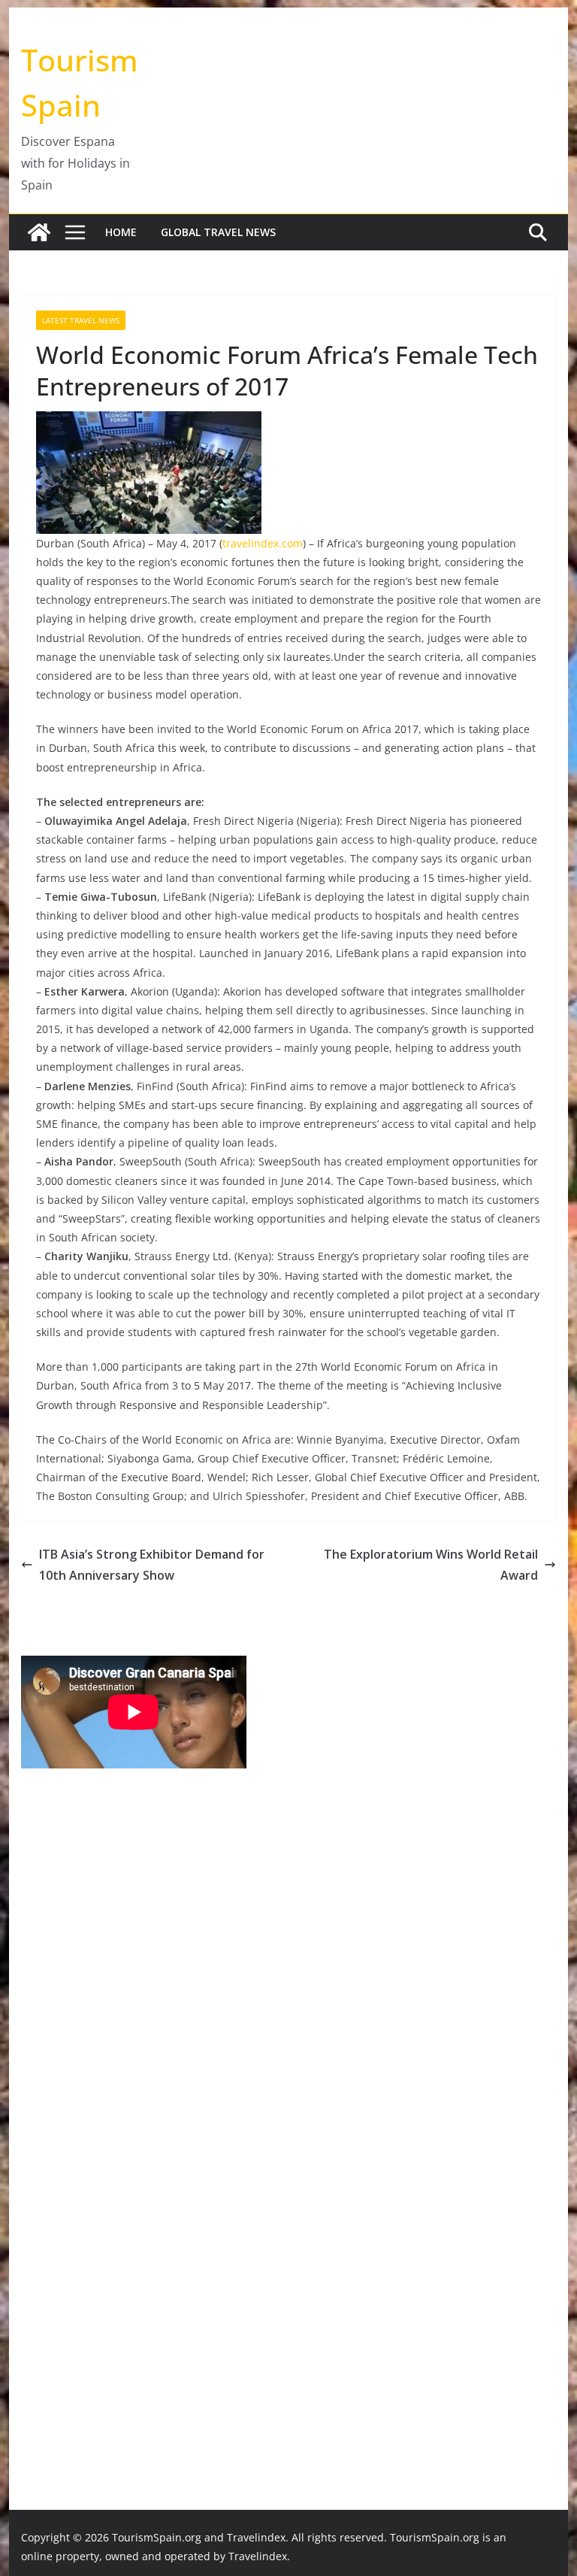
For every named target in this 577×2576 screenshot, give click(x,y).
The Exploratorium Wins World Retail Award (431, 1565)
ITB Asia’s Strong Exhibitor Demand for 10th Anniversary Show (152, 1565)
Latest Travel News (81, 320)
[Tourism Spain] (39, 232)
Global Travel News (218, 232)
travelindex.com (263, 543)
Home (121, 232)
